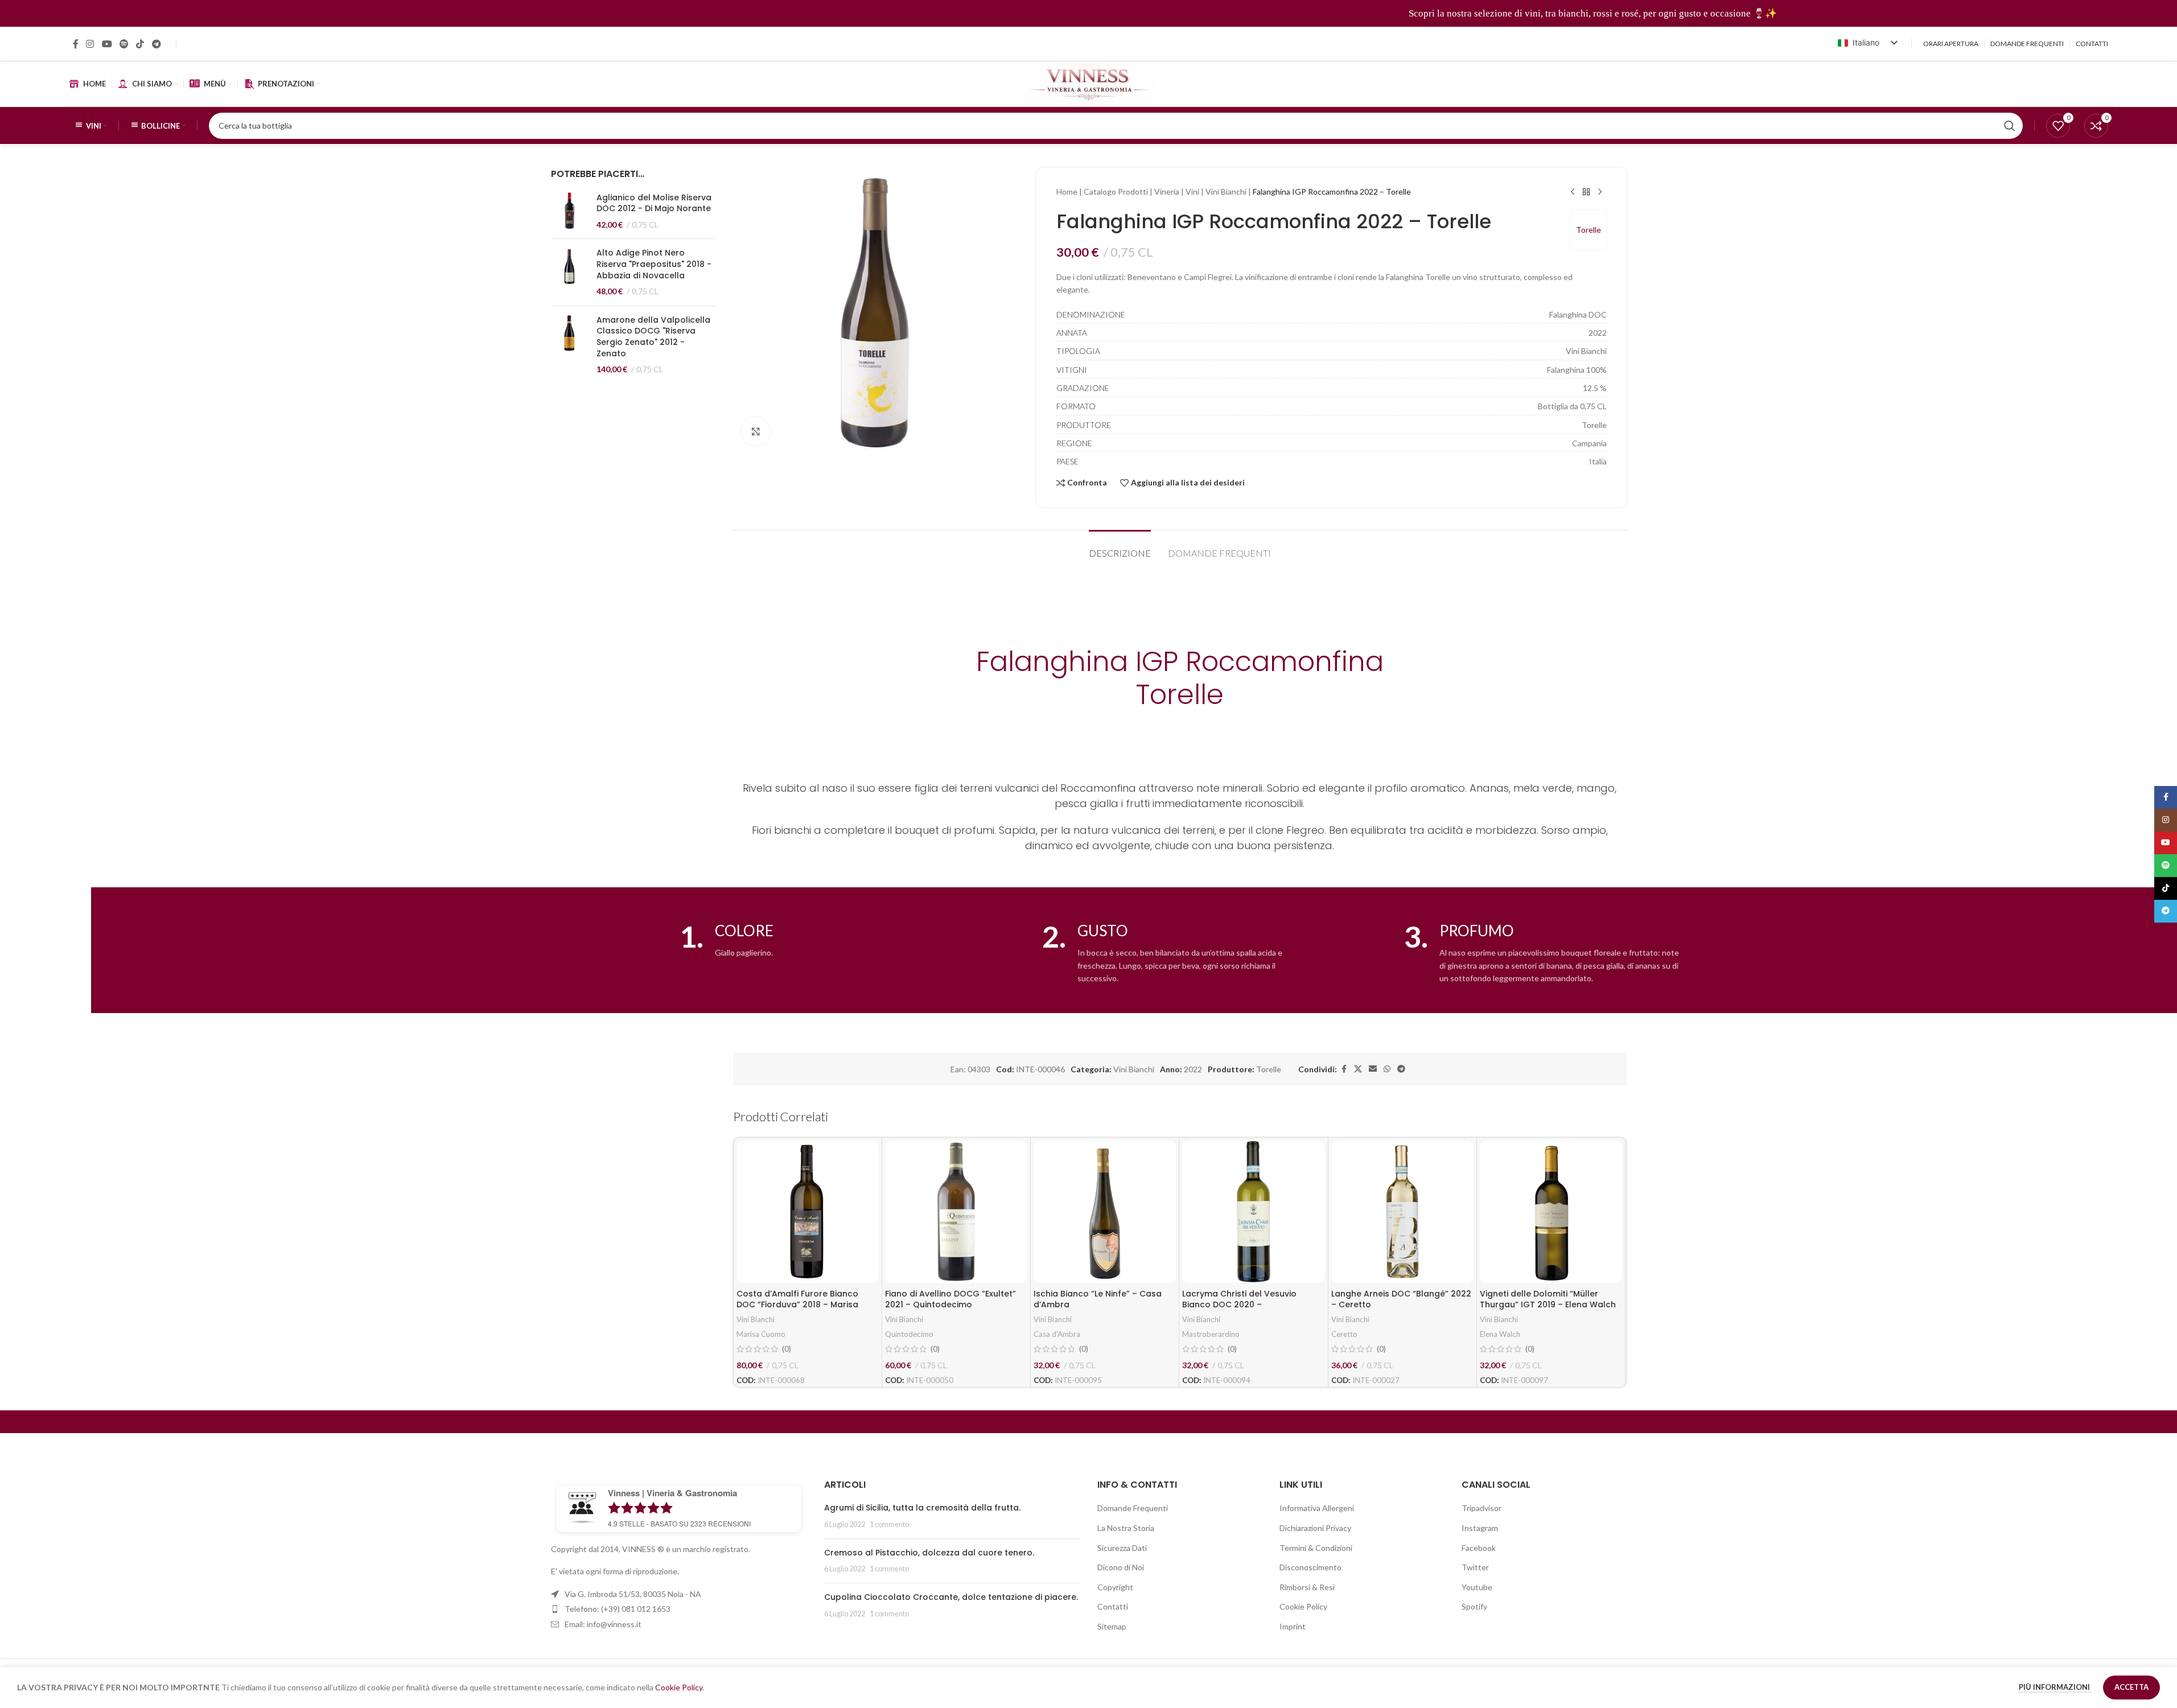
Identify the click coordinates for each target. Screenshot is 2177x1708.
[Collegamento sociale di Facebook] (76, 44)
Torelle (1588, 230)
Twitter (1475, 1567)
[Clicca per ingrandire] (756, 431)
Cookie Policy (1303, 1606)
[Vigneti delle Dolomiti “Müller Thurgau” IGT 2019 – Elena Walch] (1551, 1212)
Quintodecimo (909, 1334)
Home (1067, 192)
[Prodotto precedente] (1573, 192)
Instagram (1480, 1528)
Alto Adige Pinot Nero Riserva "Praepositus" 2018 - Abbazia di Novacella (654, 264)
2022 (1193, 1069)
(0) (787, 1349)
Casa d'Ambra (1057, 1334)
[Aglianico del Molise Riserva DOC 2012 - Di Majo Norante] (569, 211)
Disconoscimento (1310, 1567)
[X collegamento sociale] (1358, 1069)
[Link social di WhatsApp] (1387, 1069)
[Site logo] (1088, 83)
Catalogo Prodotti (1116, 192)
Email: (603, 1624)
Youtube (1477, 1587)
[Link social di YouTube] (107, 44)
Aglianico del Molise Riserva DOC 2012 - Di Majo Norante (654, 203)
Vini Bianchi (1226, 192)
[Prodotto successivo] (1600, 192)
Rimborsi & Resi (1307, 1587)
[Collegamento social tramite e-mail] (1373, 1069)
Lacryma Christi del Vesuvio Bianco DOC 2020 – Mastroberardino (1239, 1305)
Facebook (1479, 1548)
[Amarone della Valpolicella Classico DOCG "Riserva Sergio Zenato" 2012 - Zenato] (569, 345)
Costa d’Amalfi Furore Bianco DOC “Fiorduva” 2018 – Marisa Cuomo (797, 1305)
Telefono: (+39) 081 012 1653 (618, 1609)
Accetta (2131, 1687)
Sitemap (1112, 1626)
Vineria (1167, 192)
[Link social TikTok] (140, 44)
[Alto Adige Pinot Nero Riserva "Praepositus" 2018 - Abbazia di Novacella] (569, 272)
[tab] (1120, 547)
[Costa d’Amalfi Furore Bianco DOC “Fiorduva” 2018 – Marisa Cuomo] (808, 1212)
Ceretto (1344, 1334)
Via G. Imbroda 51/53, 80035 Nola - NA (633, 1594)
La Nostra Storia (1126, 1528)
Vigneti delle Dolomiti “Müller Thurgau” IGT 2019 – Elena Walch (1548, 1299)
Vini (1192, 192)
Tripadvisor (1481, 1508)
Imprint (1293, 1626)
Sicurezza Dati (1122, 1548)
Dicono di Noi (1121, 1567)
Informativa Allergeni (1317, 1508)
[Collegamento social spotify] (124, 44)
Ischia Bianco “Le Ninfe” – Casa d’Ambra (1098, 1299)
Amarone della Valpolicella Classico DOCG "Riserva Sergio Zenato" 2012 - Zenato (653, 337)
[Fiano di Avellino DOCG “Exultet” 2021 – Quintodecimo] (956, 1212)
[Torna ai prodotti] (1586, 192)
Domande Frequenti (1133, 1508)
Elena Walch (1500, 1334)
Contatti (1113, 1606)
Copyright (1115, 1587)
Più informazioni (2055, 1687)
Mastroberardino (1211, 1334)
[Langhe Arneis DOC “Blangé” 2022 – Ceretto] (1402, 1212)
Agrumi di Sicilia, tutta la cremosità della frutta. (922, 1508)
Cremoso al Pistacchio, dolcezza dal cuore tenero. (929, 1553)
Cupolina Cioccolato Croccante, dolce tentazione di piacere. (951, 1597)
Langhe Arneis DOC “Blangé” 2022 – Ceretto (1401, 1299)
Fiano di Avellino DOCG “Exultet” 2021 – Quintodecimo (950, 1299)
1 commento (889, 1524)
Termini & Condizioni (1316, 1548)
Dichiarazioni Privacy (1315, 1528)
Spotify (1474, 1606)
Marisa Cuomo (761, 1334)
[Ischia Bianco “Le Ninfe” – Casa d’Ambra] (1105, 1212)
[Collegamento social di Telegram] (156, 44)
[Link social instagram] (90, 44)
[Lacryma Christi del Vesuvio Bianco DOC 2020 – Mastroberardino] (1253, 1212)
